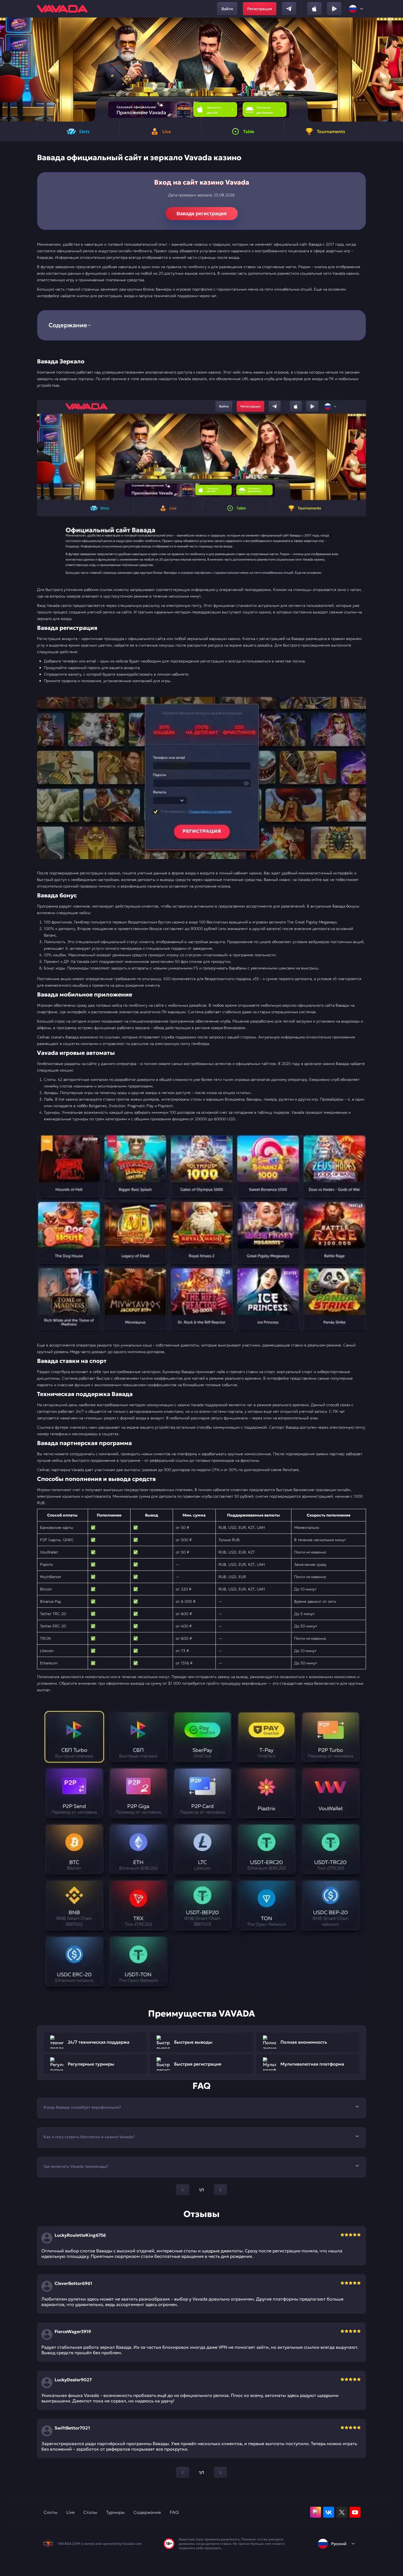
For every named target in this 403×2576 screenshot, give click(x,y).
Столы (90, 2512)
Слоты (51, 2512)
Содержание (147, 2512)
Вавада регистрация (202, 214)
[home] (62, 9)
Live (70, 2512)
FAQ (174, 2512)
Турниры (115, 2512)
